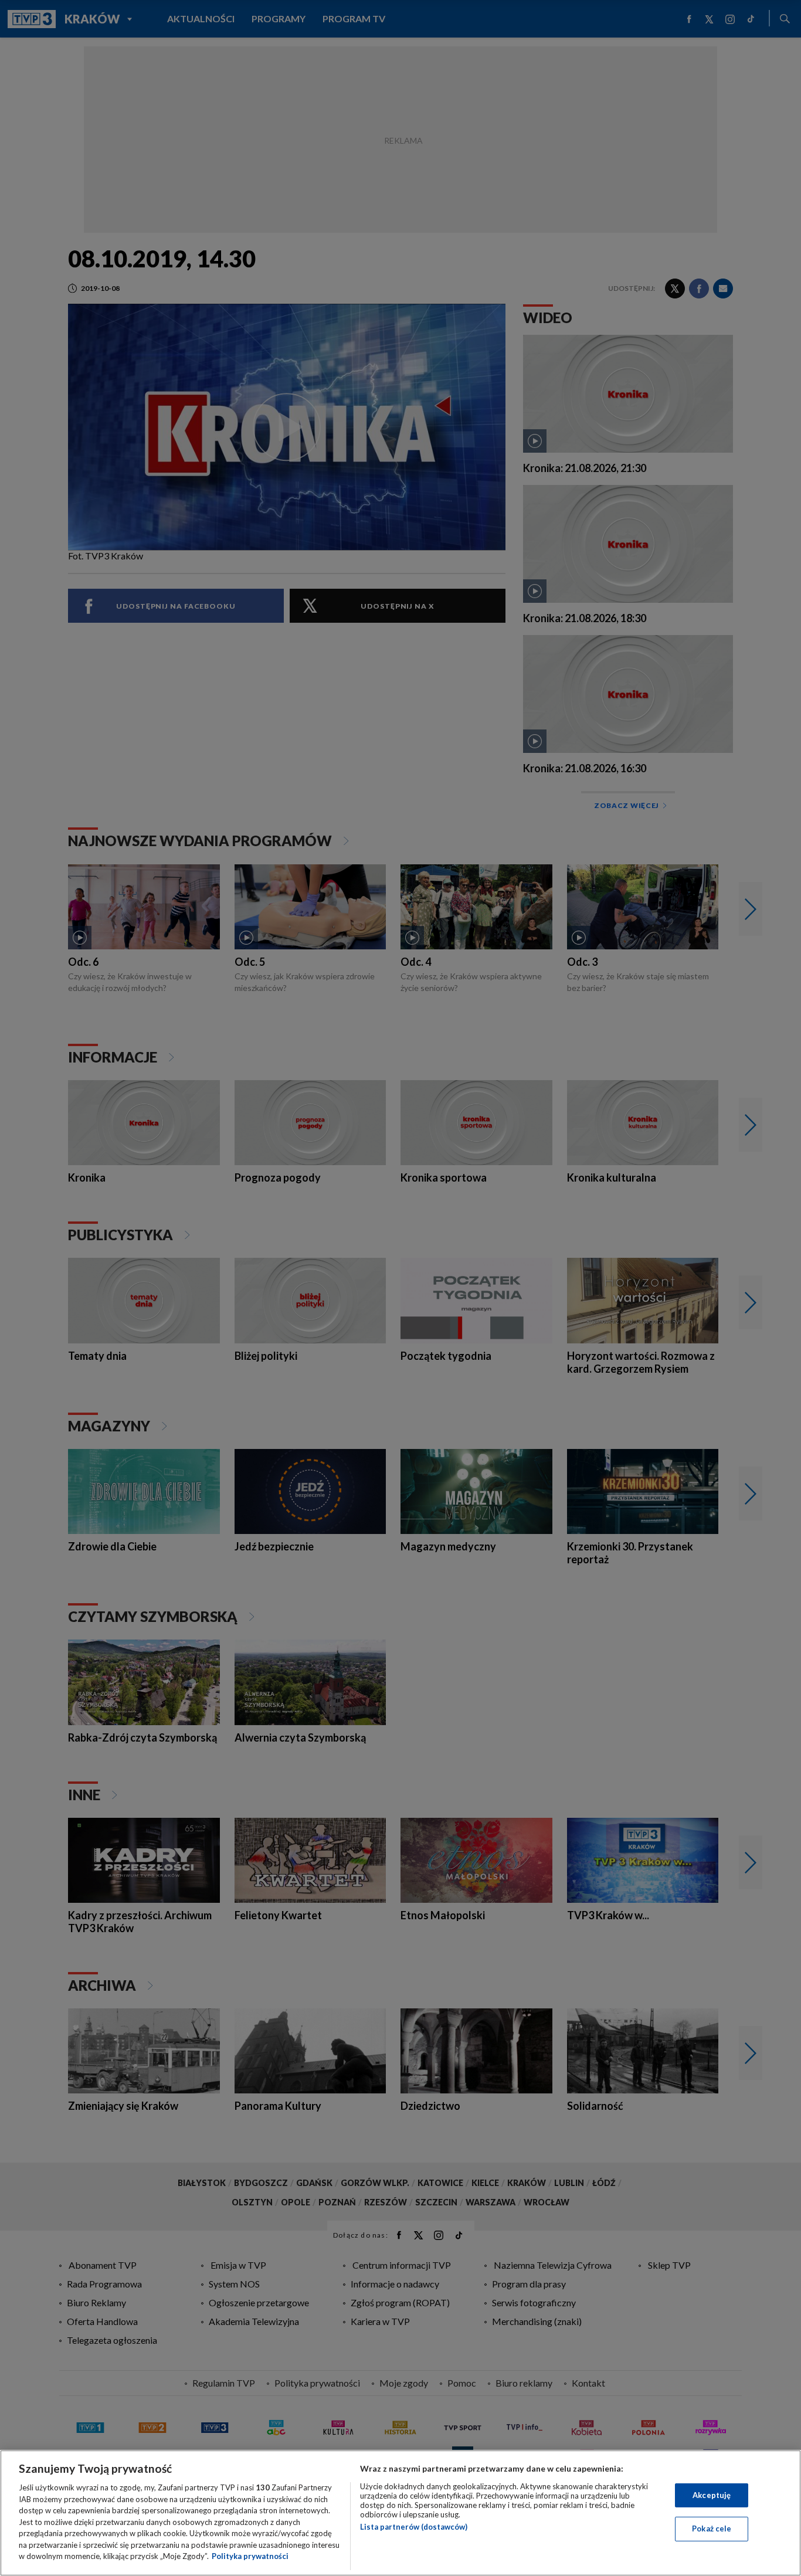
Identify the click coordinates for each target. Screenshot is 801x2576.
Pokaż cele (712, 2529)
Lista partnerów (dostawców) (414, 2527)
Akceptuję (712, 2495)
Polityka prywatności (250, 2556)
